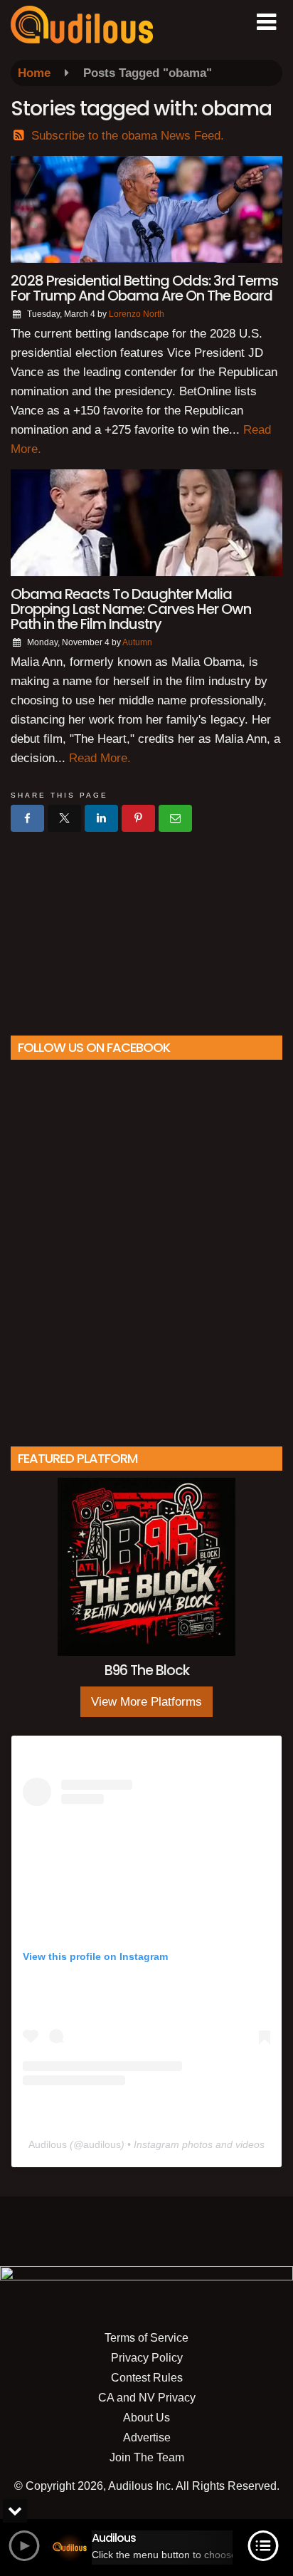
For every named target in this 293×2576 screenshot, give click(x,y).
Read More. (100, 758)
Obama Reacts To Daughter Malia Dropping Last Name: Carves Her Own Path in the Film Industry (131, 609)
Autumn (137, 642)
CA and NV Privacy (147, 2398)
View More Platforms (146, 1702)
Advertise (147, 2437)
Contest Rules (147, 2378)
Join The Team (147, 2457)
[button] (266, 22)
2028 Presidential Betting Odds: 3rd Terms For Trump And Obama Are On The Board (144, 288)
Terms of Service (146, 2338)
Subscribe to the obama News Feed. (128, 136)
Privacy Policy (147, 2358)
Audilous (48, 2144)
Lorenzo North (137, 314)
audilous (102, 2144)
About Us (146, 2418)
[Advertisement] (146, 928)
